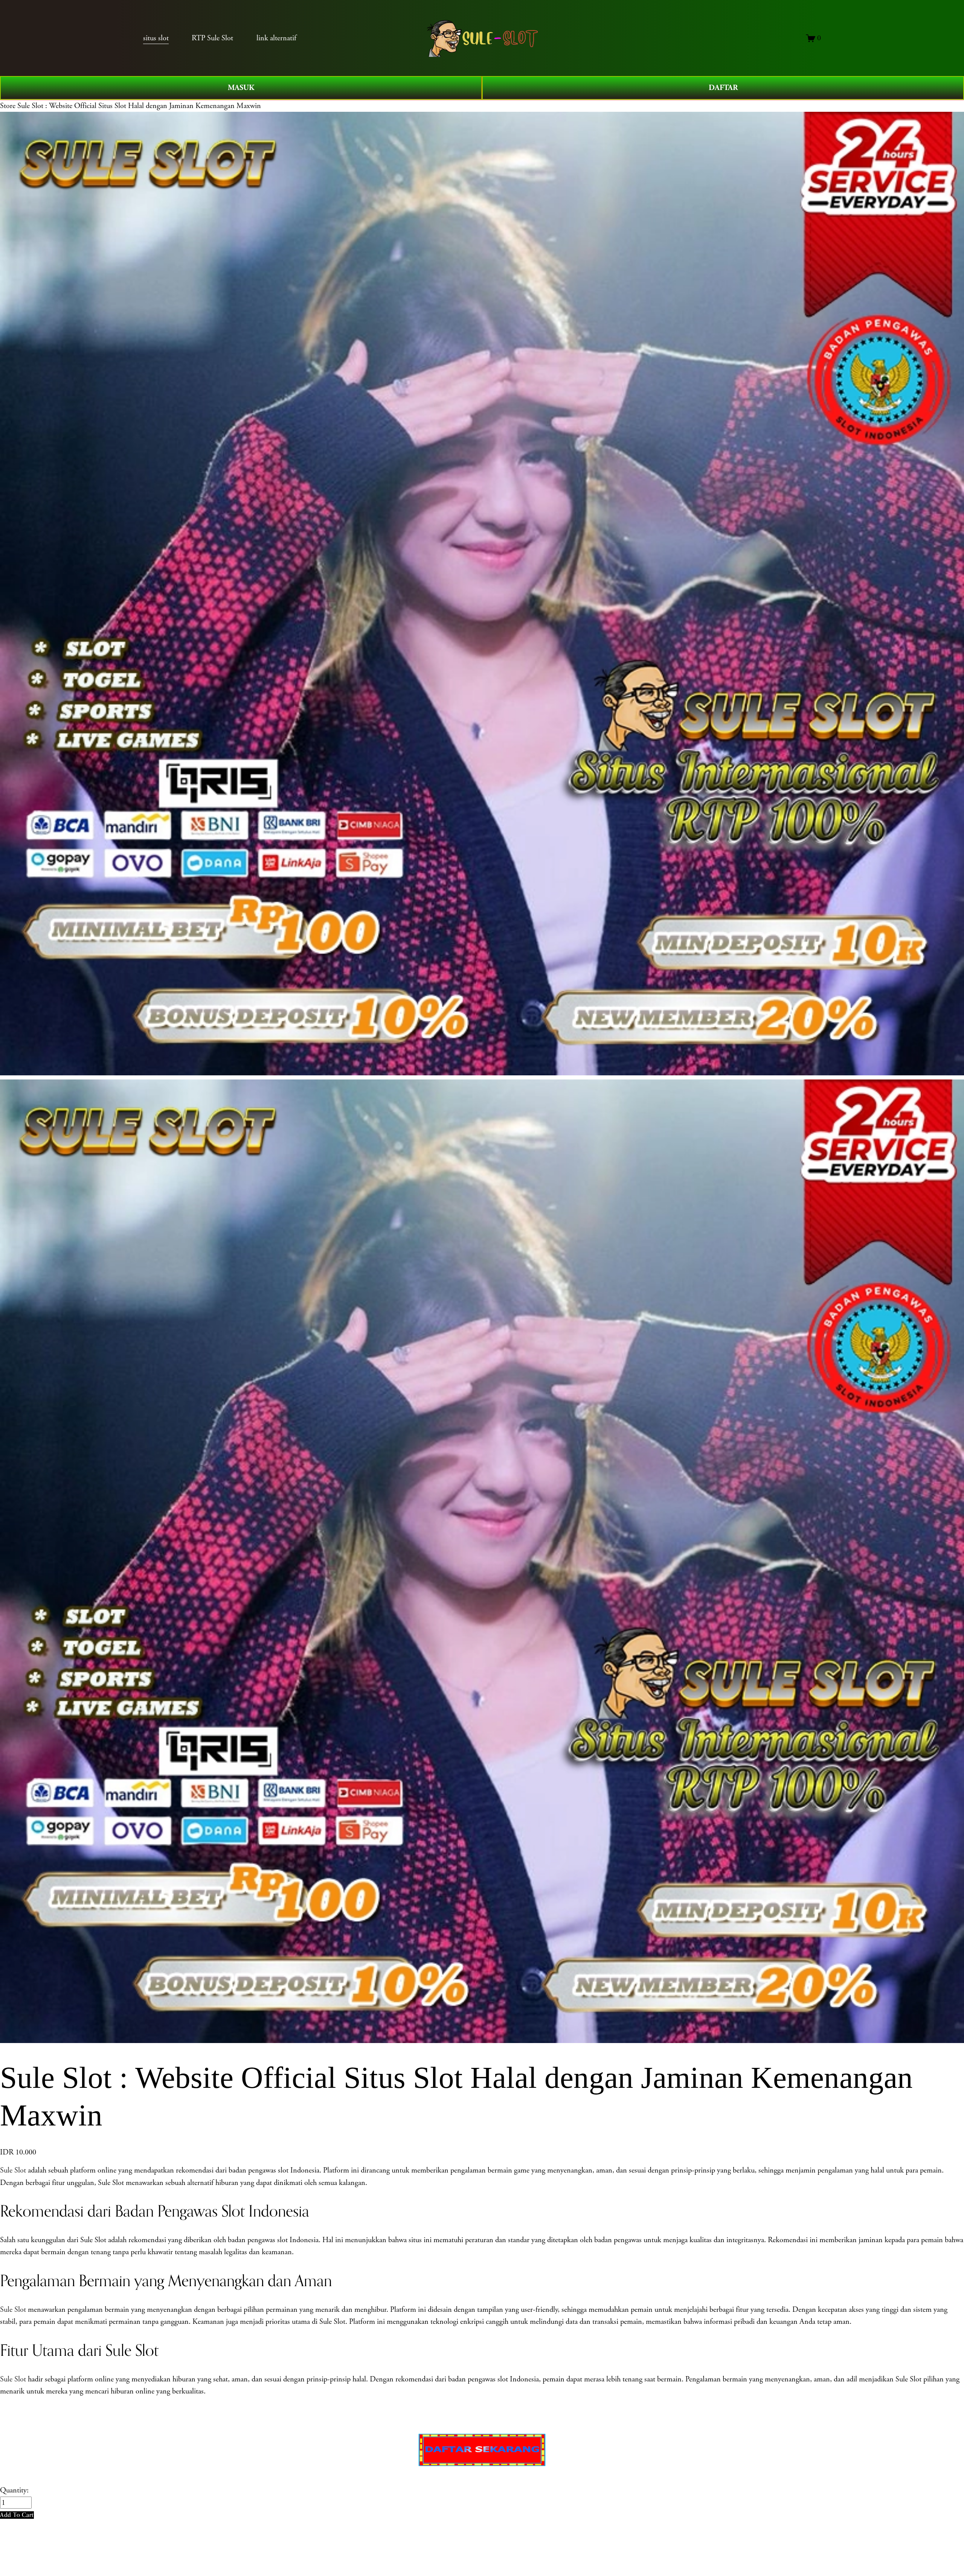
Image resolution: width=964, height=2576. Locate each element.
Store (8, 106)
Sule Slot (13, 2170)
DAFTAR (723, 88)
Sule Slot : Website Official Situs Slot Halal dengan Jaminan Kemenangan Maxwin (139, 106)
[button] (17, 2515)
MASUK (241, 88)
